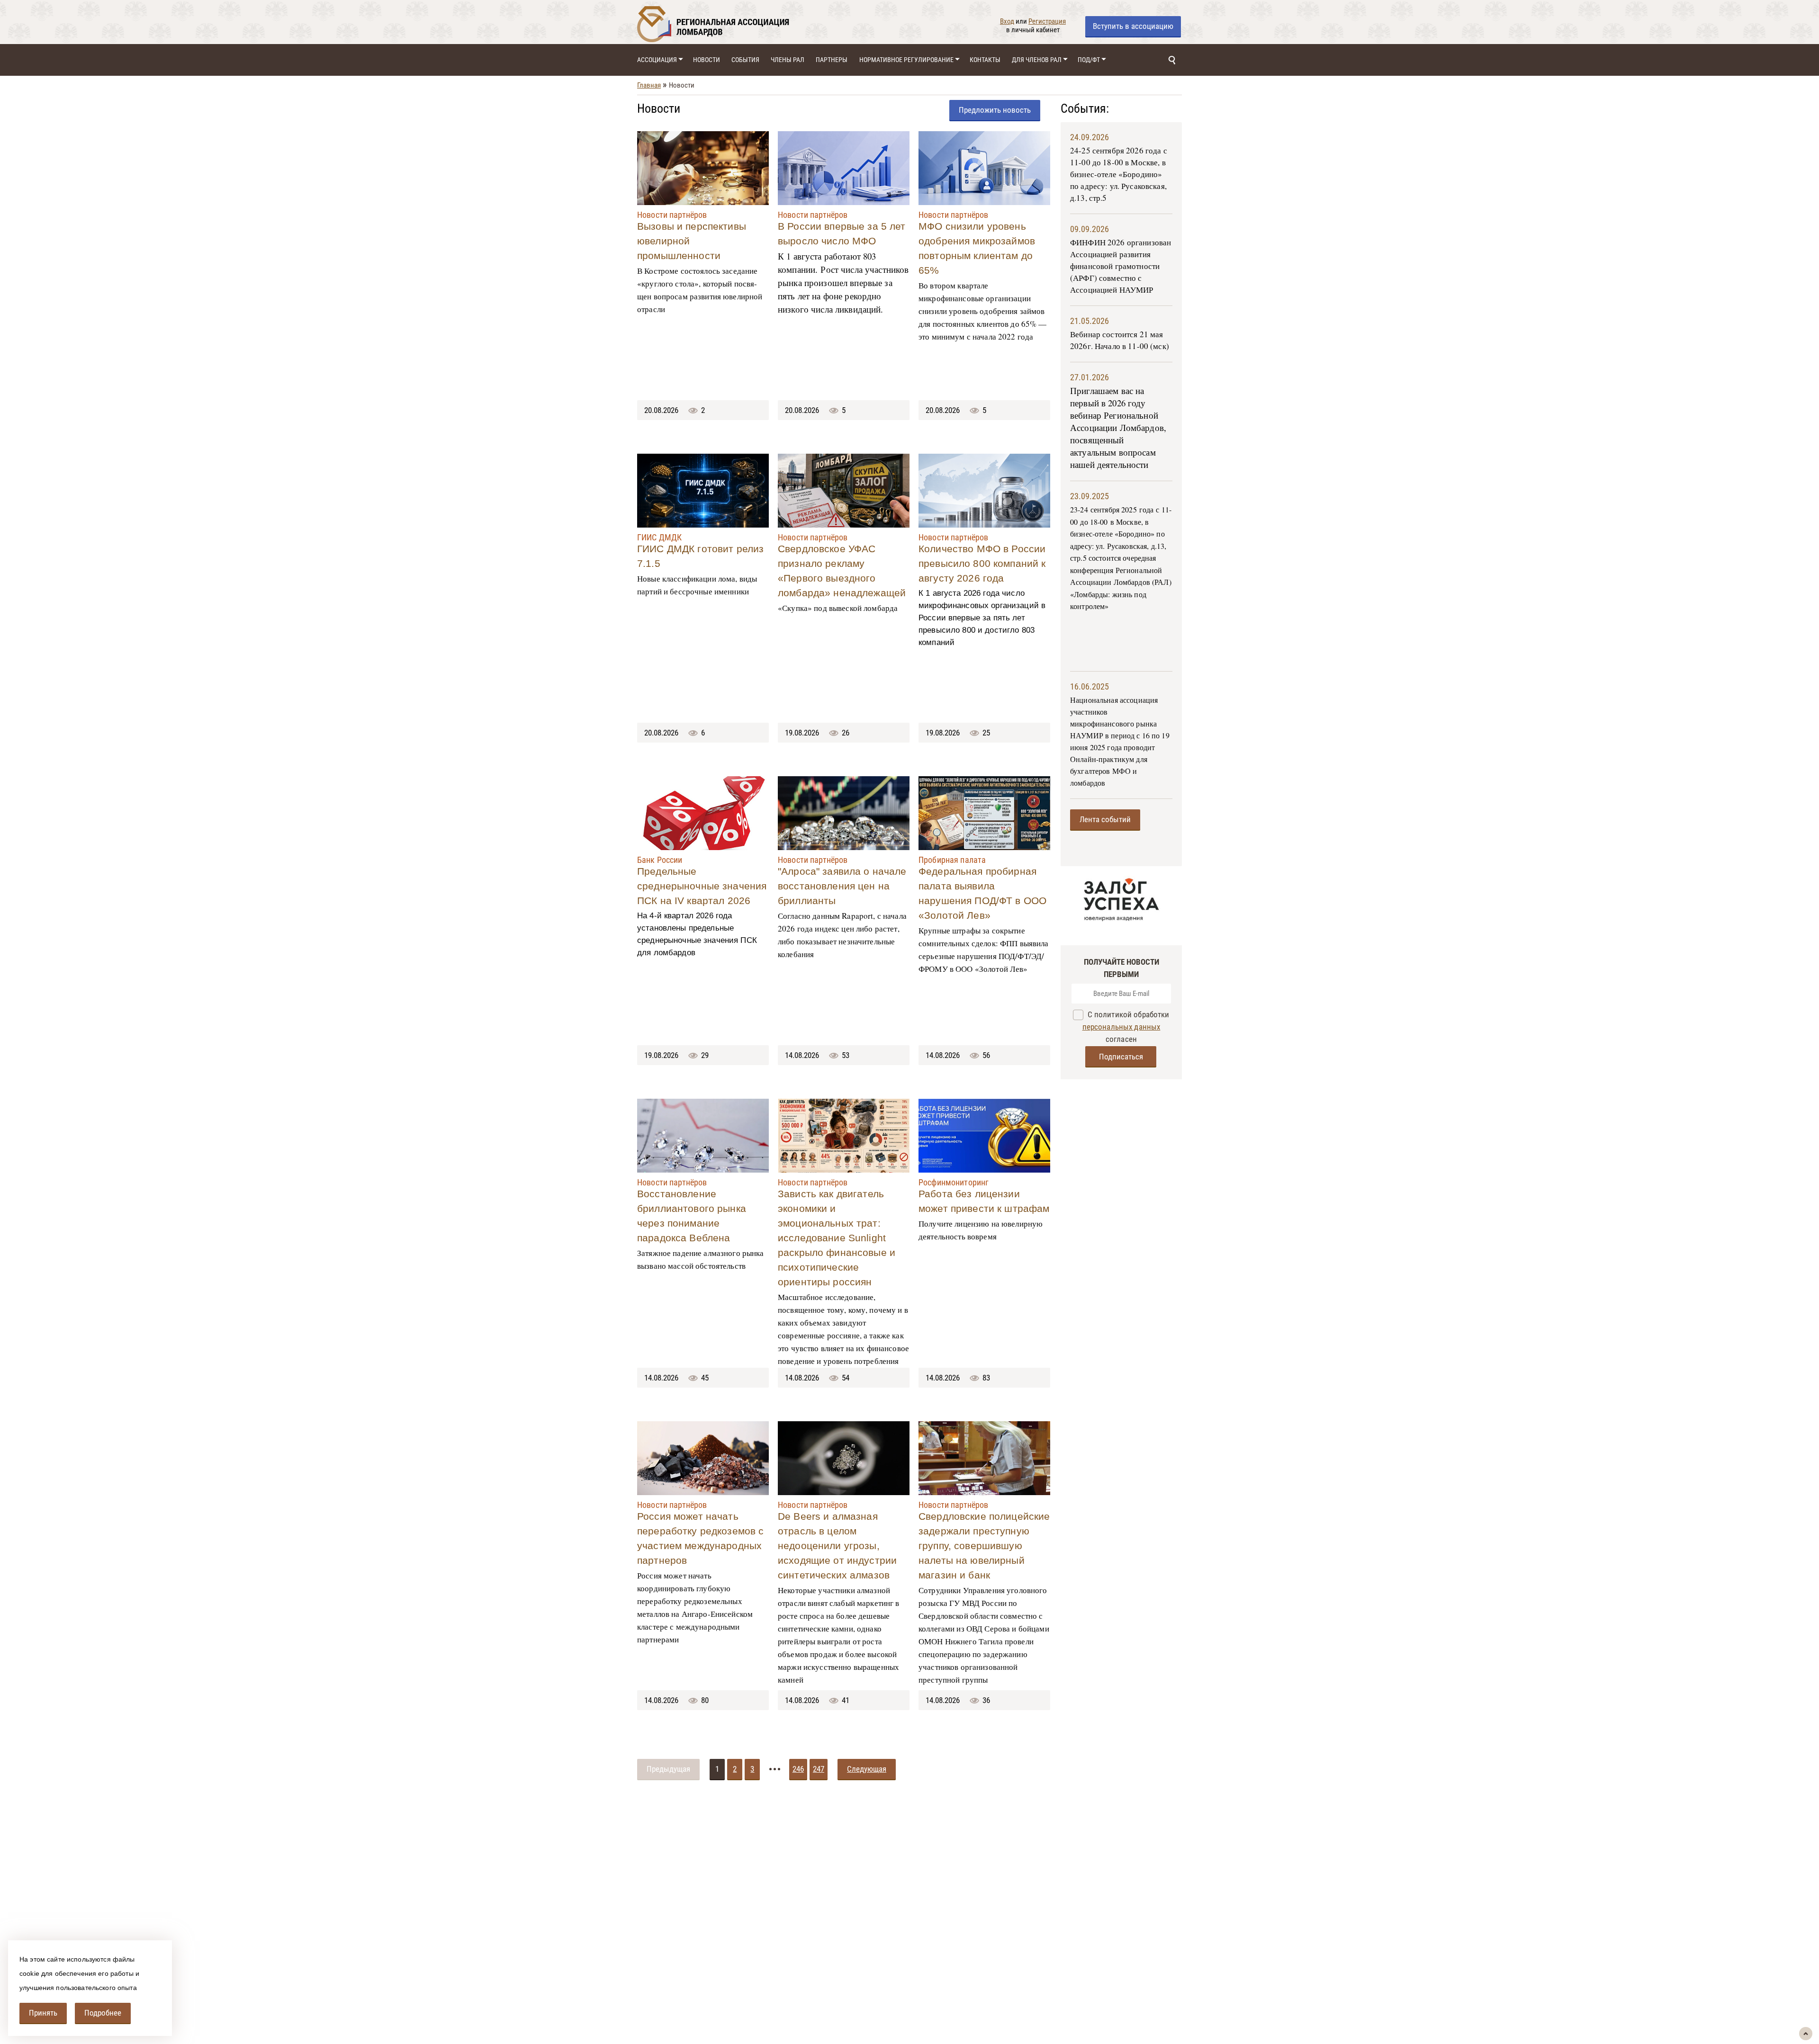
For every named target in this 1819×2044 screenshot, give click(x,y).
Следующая (867, 1769)
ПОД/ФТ (1089, 60)
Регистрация (1047, 21)
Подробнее (103, 2013)
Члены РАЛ (788, 60)
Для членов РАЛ (1037, 60)
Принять (43, 2013)
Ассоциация (657, 60)
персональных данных (1121, 1027)
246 (798, 1769)
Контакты (985, 60)
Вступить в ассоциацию (1133, 26)
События (745, 60)
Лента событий (1105, 819)
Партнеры (832, 60)
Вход (1007, 21)
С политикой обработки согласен (1126, 1027)
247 (819, 1769)
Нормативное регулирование (906, 60)
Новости (707, 60)
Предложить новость (995, 110)
